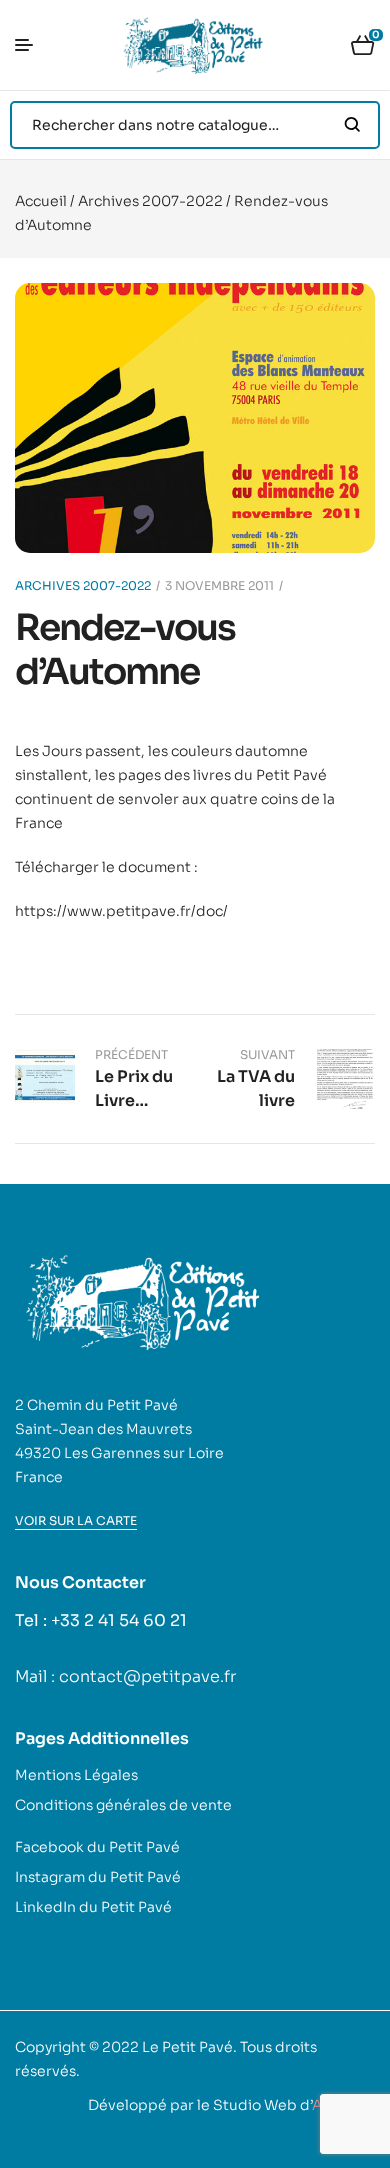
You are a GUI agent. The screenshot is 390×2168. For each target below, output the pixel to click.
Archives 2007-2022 (150, 201)
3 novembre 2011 (219, 585)
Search (352, 125)
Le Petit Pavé (187, 2047)
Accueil (41, 201)
